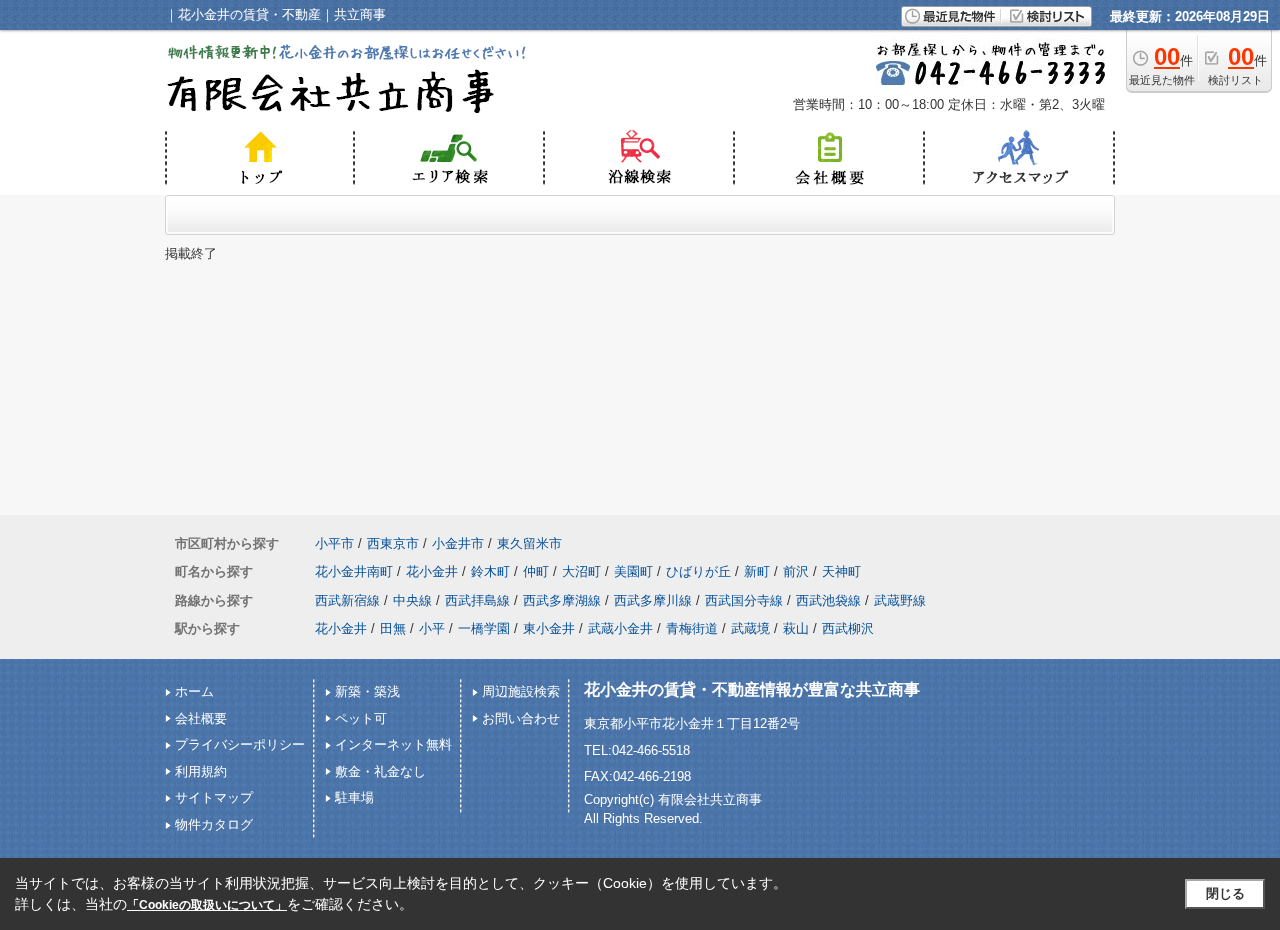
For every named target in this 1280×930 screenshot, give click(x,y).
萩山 (796, 628)
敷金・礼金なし (380, 771)
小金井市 (458, 543)
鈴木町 (490, 571)
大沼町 (581, 571)
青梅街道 (692, 628)
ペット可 (361, 718)
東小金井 (549, 628)
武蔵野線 (900, 600)
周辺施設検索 (521, 691)
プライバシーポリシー (240, 744)
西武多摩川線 (653, 600)
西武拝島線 (477, 600)
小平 (432, 628)
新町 (757, 571)
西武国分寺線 (744, 600)
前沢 (796, 571)
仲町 (536, 571)
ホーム (194, 691)
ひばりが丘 (698, 571)
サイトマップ (214, 797)
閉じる (1225, 893)
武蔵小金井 (620, 628)
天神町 (841, 571)
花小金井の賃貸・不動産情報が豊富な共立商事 (752, 689)
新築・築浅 (367, 691)
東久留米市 (529, 543)
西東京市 (393, 543)
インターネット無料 (393, 744)
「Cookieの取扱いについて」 (207, 905)
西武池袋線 (828, 600)
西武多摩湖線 (562, 600)
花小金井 (432, 571)
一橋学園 (484, 628)
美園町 (633, 571)
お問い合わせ (521, 718)
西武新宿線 (347, 600)
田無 (393, 628)
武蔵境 (750, 628)
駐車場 (354, 797)
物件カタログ (214, 824)
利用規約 (201, 771)
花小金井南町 (354, 571)
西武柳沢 (848, 628)
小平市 (334, 543)
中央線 (412, 600)
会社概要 (201, 718)
